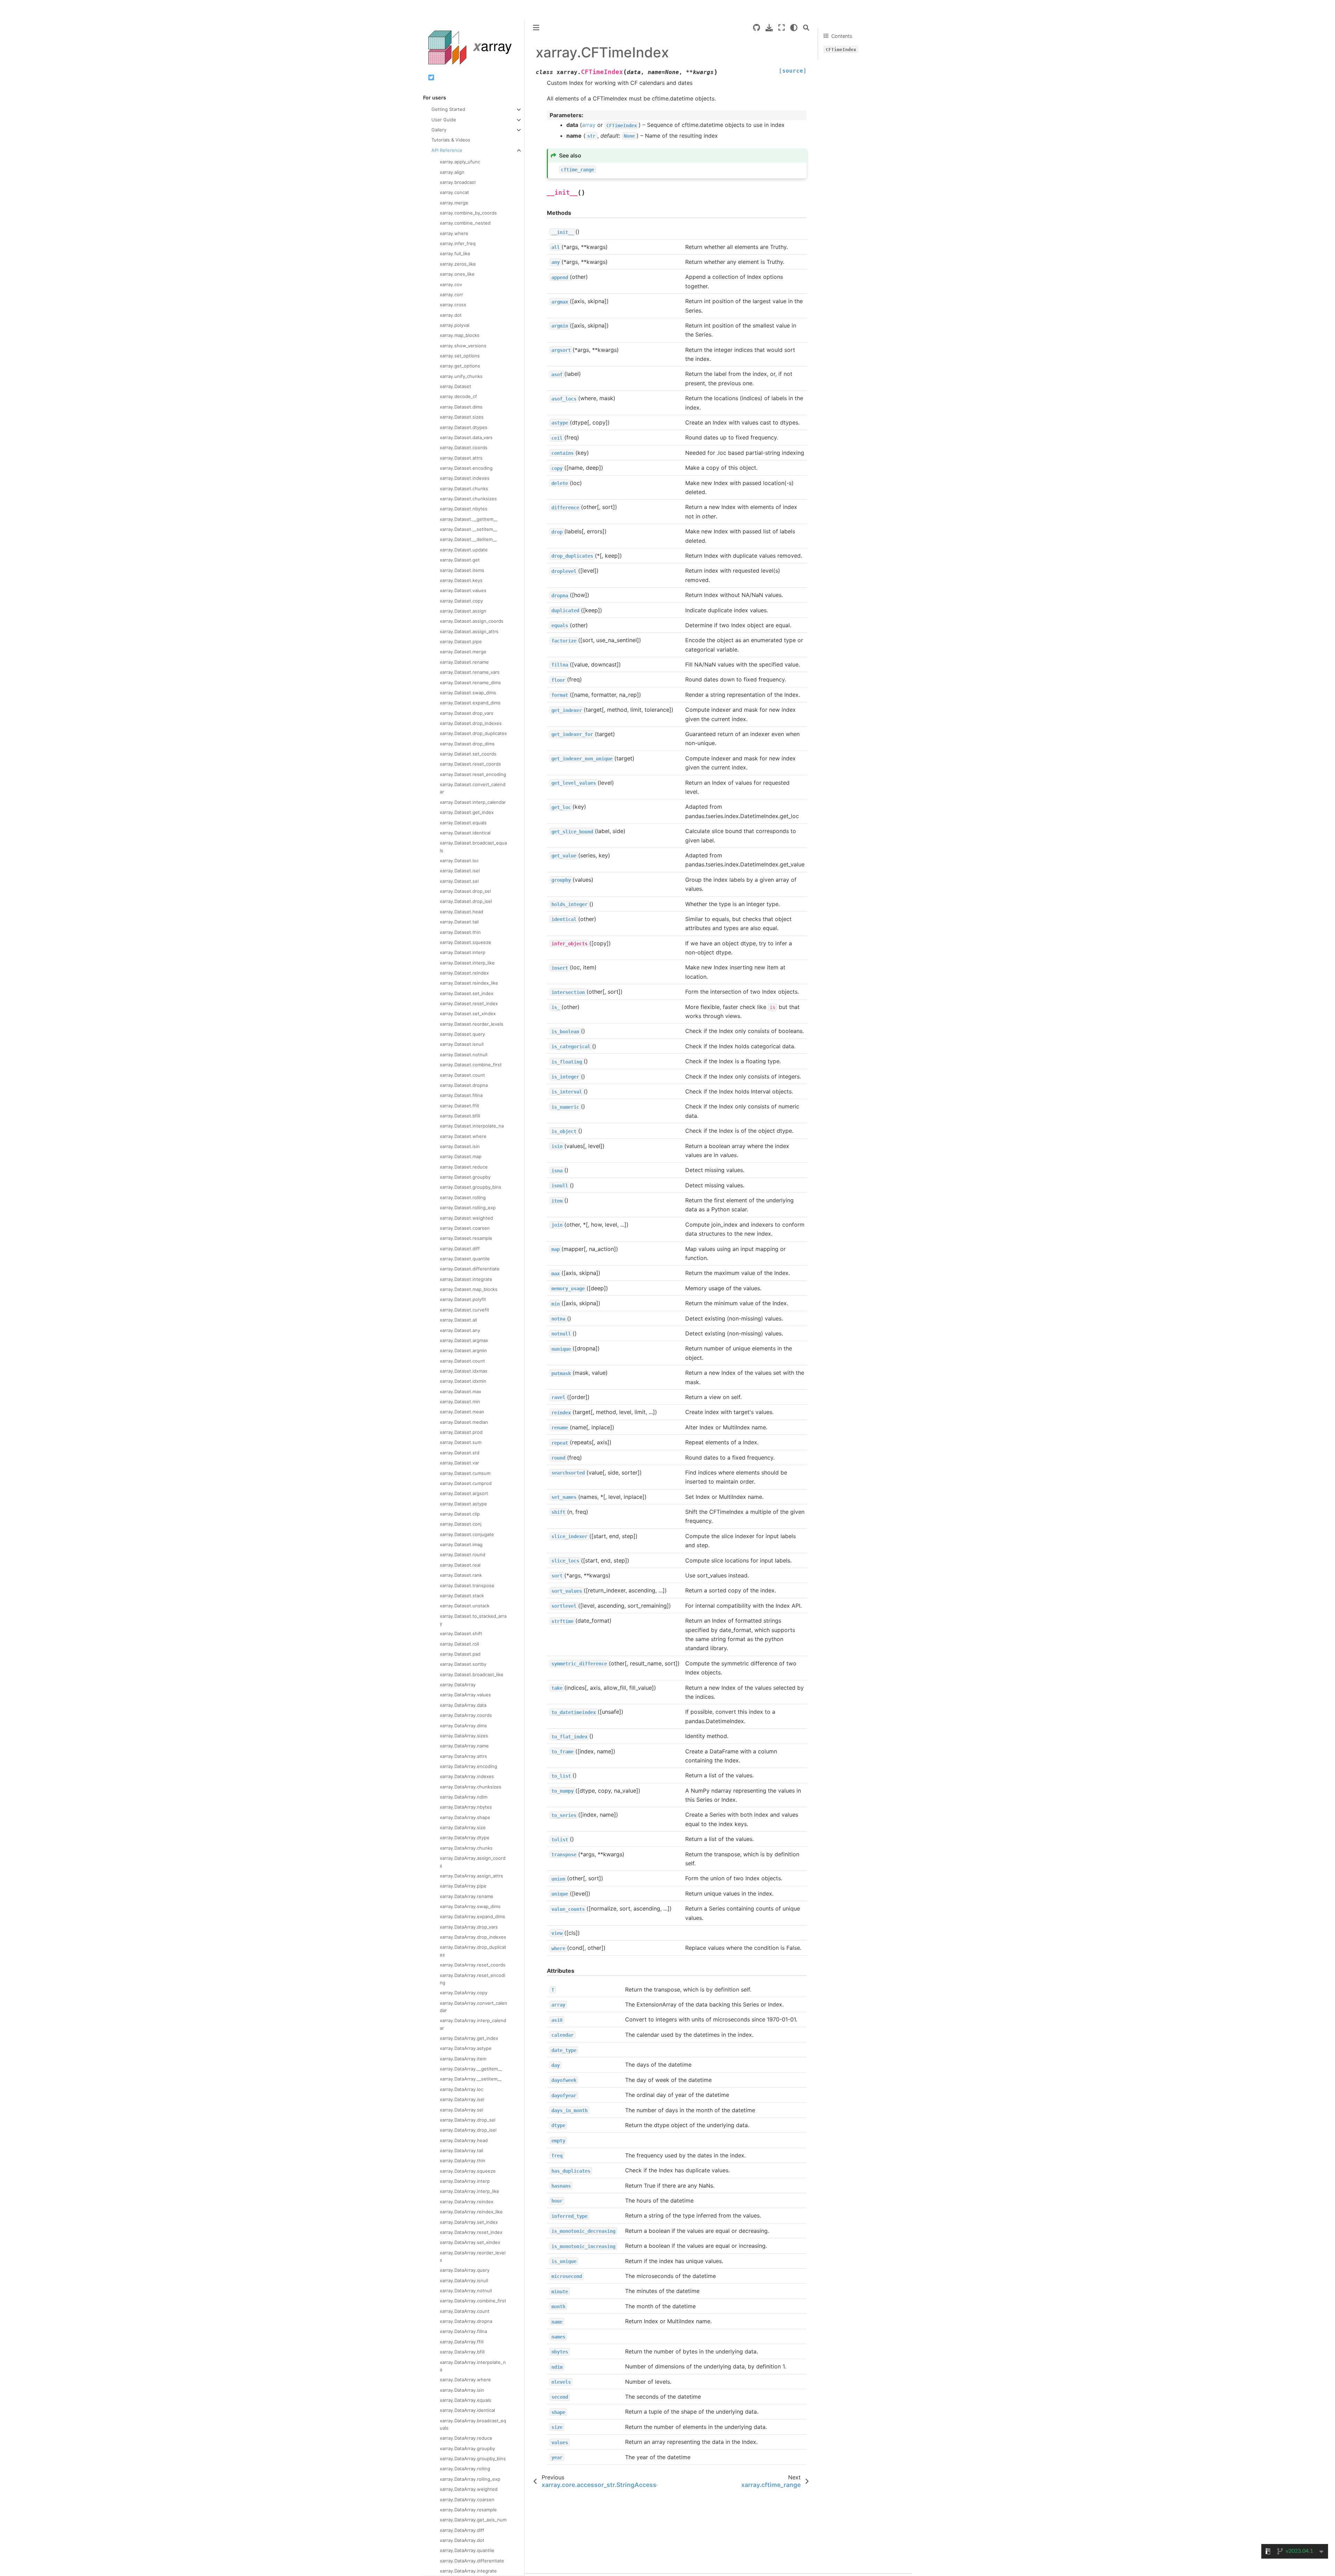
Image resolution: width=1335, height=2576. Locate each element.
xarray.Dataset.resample (466, 1238)
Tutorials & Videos (451, 140)
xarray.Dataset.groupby (465, 1177)
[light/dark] (794, 28)
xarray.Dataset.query (462, 1034)
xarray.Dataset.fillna (461, 1095)
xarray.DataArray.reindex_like (471, 2212)
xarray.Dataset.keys (461, 580)
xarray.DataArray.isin (462, 2390)
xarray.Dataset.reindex (464, 973)
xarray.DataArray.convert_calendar (474, 2007)
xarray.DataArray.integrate (468, 2571)
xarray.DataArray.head (464, 2140)
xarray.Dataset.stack (462, 1596)
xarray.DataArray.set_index (469, 2222)
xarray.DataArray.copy (464, 1993)
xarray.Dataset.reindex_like (469, 983)
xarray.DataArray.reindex (467, 2202)
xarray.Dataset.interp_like (467, 963)
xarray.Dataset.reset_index (469, 1003)
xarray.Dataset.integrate (466, 1279)
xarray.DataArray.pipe (463, 1886)
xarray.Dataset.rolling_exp (468, 1208)
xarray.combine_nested (465, 223)
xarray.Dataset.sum (461, 1442)
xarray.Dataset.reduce (464, 1167)
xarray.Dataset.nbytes (464, 509)
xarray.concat (454, 192)
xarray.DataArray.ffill (462, 2342)
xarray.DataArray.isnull (464, 2280)
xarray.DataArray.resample (468, 2510)
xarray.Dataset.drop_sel (465, 891)
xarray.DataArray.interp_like (470, 2191)
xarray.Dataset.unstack (465, 1606)
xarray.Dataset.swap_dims (468, 693)
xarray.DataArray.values (465, 1695)
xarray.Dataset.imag (461, 1544)
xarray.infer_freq (458, 243)
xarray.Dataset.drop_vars (467, 713)
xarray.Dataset (455, 386)
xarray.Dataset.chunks (464, 488)
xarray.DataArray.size (463, 1827)
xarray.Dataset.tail (459, 922)
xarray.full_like (455, 253)
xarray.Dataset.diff (460, 1249)
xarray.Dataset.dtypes (464, 427)
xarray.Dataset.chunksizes (468, 499)
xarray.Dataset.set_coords (468, 754)
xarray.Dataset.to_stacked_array (473, 1620)
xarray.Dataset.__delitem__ (468, 539)
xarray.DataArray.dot (462, 2540)
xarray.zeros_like (458, 264)
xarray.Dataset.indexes (465, 478)
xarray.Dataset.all (458, 1320)
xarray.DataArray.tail (462, 2150)
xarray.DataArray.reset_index (471, 2232)
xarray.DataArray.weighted (469, 2489)
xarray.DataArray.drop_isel (468, 2130)
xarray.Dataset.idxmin (463, 1381)
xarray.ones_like (457, 274)
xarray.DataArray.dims (463, 1726)
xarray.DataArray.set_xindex (470, 2242)
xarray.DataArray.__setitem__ (471, 2079)
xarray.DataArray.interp (465, 2181)
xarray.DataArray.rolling (465, 2469)
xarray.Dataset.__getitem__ (469, 519)
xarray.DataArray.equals (466, 2400)
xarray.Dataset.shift (461, 1633)
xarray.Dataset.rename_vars (470, 672)
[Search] (806, 28)
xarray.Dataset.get (460, 560)
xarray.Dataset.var (459, 1463)
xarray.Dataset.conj (461, 1524)
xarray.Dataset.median (464, 1422)
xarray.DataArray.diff (462, 2530)
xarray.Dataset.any (460, 1330)
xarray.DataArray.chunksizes (471, 1787)
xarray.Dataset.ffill (459, 1106)
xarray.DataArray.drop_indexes (473, 1937)
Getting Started (448, 109)
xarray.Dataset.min (460, 1402)
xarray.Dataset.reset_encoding (473, 774)
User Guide (444, 120)
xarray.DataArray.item (463, 2059)
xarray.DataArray (458, 1685)
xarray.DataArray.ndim (464, 1797)
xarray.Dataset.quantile (465, 1259)
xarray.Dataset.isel (460, 871)
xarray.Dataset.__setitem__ (468, 529)
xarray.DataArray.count (465, 2311)
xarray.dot (451, 315)
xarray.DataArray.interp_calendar (473, 2024)
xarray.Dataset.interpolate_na (472, 1126)
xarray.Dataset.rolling (463, 1197)
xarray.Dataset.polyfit (463, 1299)
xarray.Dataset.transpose (467, 1585)
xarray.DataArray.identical (467, 2410)
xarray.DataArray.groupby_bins (473, 2458)
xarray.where (454, 233)
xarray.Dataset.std (460, 1453)
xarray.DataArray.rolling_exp (470, 2479)
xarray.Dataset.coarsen (465, 1228)
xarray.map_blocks (460, 335)
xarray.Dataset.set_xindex (468, 1014)
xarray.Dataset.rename (464, 662)
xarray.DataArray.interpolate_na (473, 2366)
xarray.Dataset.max (460, 1391)
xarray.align (452, 172)
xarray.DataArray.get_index (469, 2038)
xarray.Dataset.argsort (464, 1493)
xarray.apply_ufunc (460, 162)
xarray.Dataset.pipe (461, 641)
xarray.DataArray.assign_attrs (471, 1876)
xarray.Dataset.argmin (463, 1350)
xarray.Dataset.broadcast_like (472, 1674)
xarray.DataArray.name (464, 1746)
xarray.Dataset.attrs (461, 458)
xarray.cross (453, 305)
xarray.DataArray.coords (466, 1715)
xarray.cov (451, 284)
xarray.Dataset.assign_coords (472, 621)
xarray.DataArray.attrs (463, 1756)
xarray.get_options (460, 366)
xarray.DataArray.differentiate (472, 2561)
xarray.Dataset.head (462, 912)
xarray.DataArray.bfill (462, 2352)
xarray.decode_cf (458, 396)
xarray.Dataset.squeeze (466, 942)
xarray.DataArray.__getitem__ (471, 2069)
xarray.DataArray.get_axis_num (473, 2520)
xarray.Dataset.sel (459, 881)
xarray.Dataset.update (464, 550)
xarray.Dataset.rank (461, 1575)
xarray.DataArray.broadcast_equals (473, 2424)
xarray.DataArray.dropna (466, 2321)
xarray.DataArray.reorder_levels (473, 2256)
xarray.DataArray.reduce (466, 2438)
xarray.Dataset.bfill (460, 1116)
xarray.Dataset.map (461, 1156)
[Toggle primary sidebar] (536, 28)
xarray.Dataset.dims (461, 407)
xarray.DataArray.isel (462, 2099)
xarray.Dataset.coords (464, 447)
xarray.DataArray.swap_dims (470, 1906)
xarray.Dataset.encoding (466, 468)
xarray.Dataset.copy (461, 601)
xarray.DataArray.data (463, 1705)
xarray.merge (454, 203)
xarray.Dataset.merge (463, 652)
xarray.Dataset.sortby (463, 1664)
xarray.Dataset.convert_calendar (473, 788)
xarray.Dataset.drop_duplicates (473, 733)
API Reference (447, 150)
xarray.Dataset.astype (463, 1504)
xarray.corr (451, 294)
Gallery (439, 130)
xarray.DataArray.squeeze (468, 2171)
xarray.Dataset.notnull (464, 1055)
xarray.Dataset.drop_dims (467, 744)
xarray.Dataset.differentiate (470, 1269)
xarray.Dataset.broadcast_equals (473, 846)
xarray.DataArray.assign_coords (473, 1862)
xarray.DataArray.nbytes (466, 1807)
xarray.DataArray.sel (462, 2110)
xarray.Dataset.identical (465, 833)
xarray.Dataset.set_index (467, 993)
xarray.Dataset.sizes (462, 417)
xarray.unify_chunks (461, 376)
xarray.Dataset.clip (460, 1514)
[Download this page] (769, 28)
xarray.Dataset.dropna (464, 1085)
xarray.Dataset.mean (462, 1412)
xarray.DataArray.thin (463, 2161)
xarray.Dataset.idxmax (464, 1371)
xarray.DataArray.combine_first (473, 2301)
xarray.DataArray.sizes (464, 1736)
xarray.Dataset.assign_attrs (469, 631)
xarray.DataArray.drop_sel (468, 2120)
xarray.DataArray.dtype (465, 1838)
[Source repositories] (756, 28)
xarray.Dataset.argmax (464, 1340)
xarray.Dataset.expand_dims (470, 703)
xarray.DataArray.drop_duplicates (473, 1951)
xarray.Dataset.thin (460, 932)
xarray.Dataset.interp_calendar (473, 802)
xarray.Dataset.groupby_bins (471, 1187)
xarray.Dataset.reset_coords (470, 764)
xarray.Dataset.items (462, 570)
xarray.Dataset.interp (463, 952)
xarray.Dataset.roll (459, 1644)
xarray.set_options (460, 356)
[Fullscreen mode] (782, 28)
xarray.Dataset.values (463, 590)
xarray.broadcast (458, 182)
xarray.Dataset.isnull (462, 1044)
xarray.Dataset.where (463, 1136)
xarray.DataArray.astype (466, 2048)
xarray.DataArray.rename (467, 1896)
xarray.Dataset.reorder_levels (472, 1024)
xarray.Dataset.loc (459, 861)
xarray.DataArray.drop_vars (469, 1927)
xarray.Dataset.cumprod (466, 1483)
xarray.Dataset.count (462, 1075)
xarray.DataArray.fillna (463, 2331)
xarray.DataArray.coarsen (467, 2500)
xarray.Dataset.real (460, 1565)
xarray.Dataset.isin (460, 1146)
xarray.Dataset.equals (463, 823)
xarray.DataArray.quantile (467, 2550)
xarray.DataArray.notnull (466, 2291)
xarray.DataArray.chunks (466, 1848)
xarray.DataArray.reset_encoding (472, 1979)
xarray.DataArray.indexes (467, 1776)
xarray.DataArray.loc (462, 2089)
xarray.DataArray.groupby (467, 2448)
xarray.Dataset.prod (461, 1432)
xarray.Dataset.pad (460, 1654)
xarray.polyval (455, 325)
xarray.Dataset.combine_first (471, 1065)
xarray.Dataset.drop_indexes (471, 723)
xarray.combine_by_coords (468, 213)
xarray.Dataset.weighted (466, 1218)
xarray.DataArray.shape (465, 1817)
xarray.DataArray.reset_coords (473, 1965)
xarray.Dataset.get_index (467, 812)
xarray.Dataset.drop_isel (466, 901)
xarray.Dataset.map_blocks (469, 1289)
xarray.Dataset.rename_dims (470, 683)
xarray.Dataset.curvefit (464, 1310)
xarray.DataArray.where (465, 2380)
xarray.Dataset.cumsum (465, 1473)
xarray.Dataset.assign (463, 611)
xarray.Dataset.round (463, 1555)
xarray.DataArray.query (465, 2270)
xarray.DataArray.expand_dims (472, 1916)
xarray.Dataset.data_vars (466, 437)
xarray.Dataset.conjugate (467, 1534)
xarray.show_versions (463, 346)
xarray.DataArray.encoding (468, 1766)
